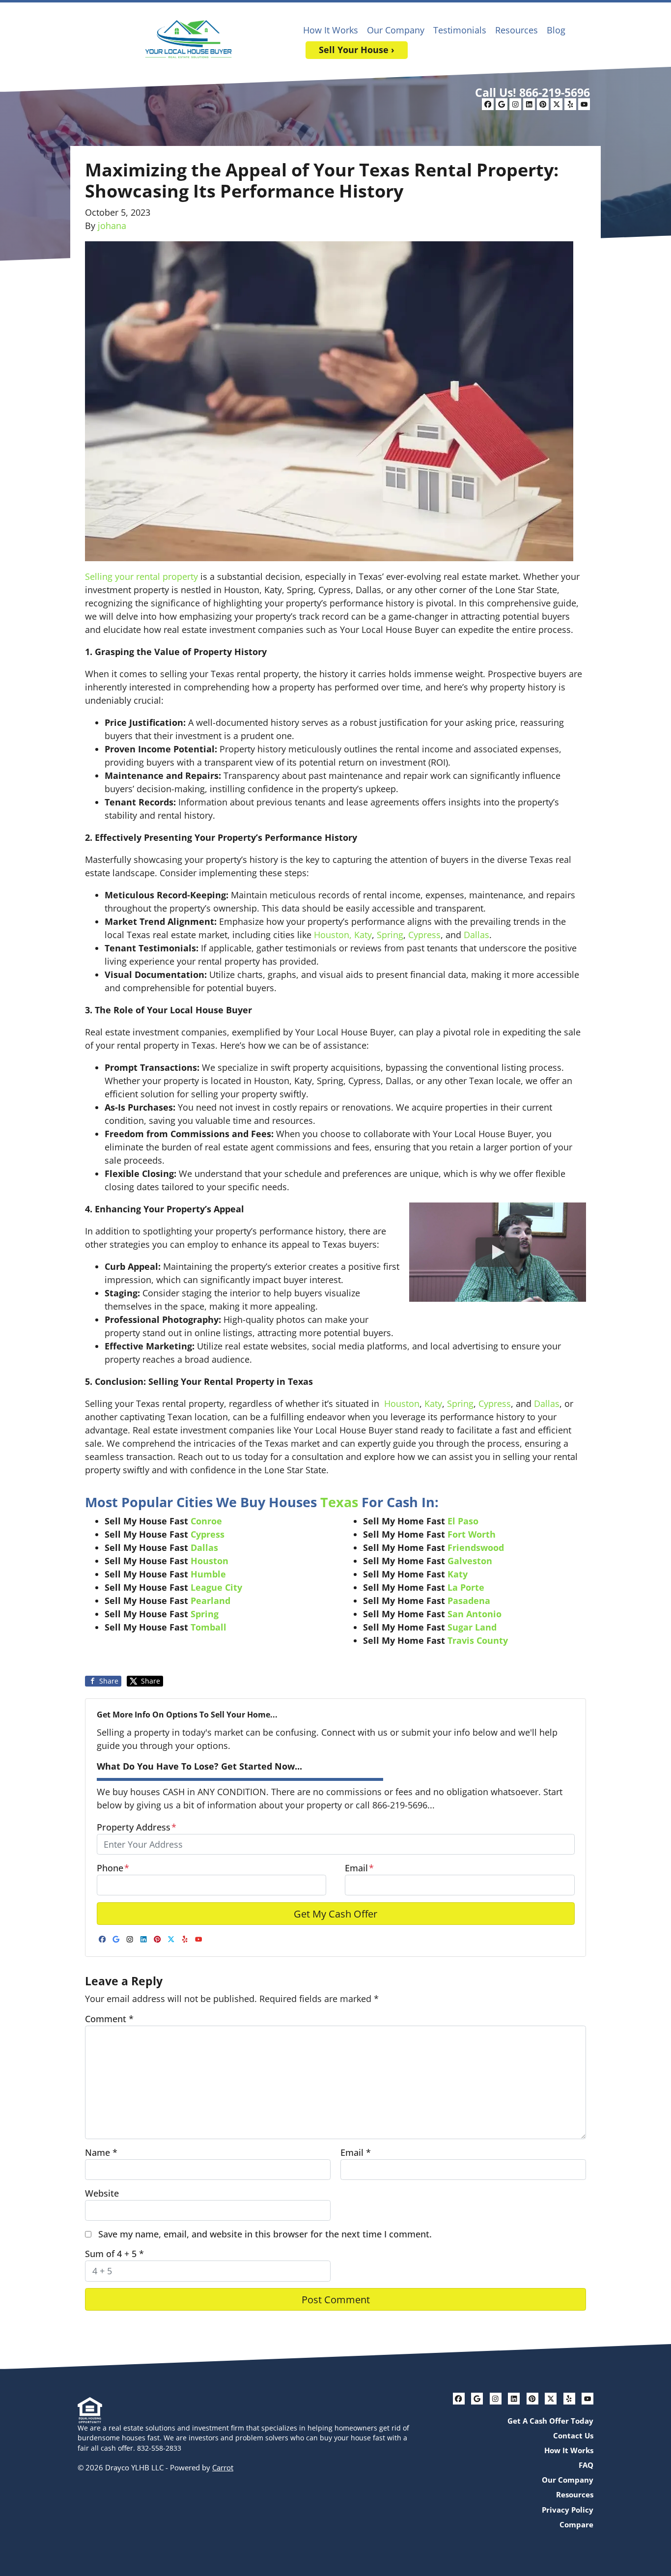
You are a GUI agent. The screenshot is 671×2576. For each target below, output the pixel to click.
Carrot (223, 2467)
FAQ (586, 2465)
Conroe (208, 1521)
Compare (576, 2524)
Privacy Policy (568, 2510)
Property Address (137, 1827)
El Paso (463, 1521)
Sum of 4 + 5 (114, 2254)
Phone (113, 1868)
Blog (556, 30)
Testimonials (460, 30)
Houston (401, 1403)
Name (101, 2152)
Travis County (478, 1640)
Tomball (209, 1627)
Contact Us (573, 2435)
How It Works (331, 30)
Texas (339, 1502)
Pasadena (469, 1601)
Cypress (424, 935)
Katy (363, 935)
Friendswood (476, 1547)
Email (359, 1868)
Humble (208, 1574)
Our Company (396, 30)
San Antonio (475, 1614)
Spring (390, 935)
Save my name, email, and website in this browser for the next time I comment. (265, 2234)
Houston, (333, 935)
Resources (517, 30)
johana (112, 226)
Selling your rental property (141, 576)
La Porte (466, 1587)
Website (102, 2193)
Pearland (210, 1601)
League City (216, 1587)
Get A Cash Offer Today (550, 2421)
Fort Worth (472, 1534)
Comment (109, 2019)
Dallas (476, 935)
